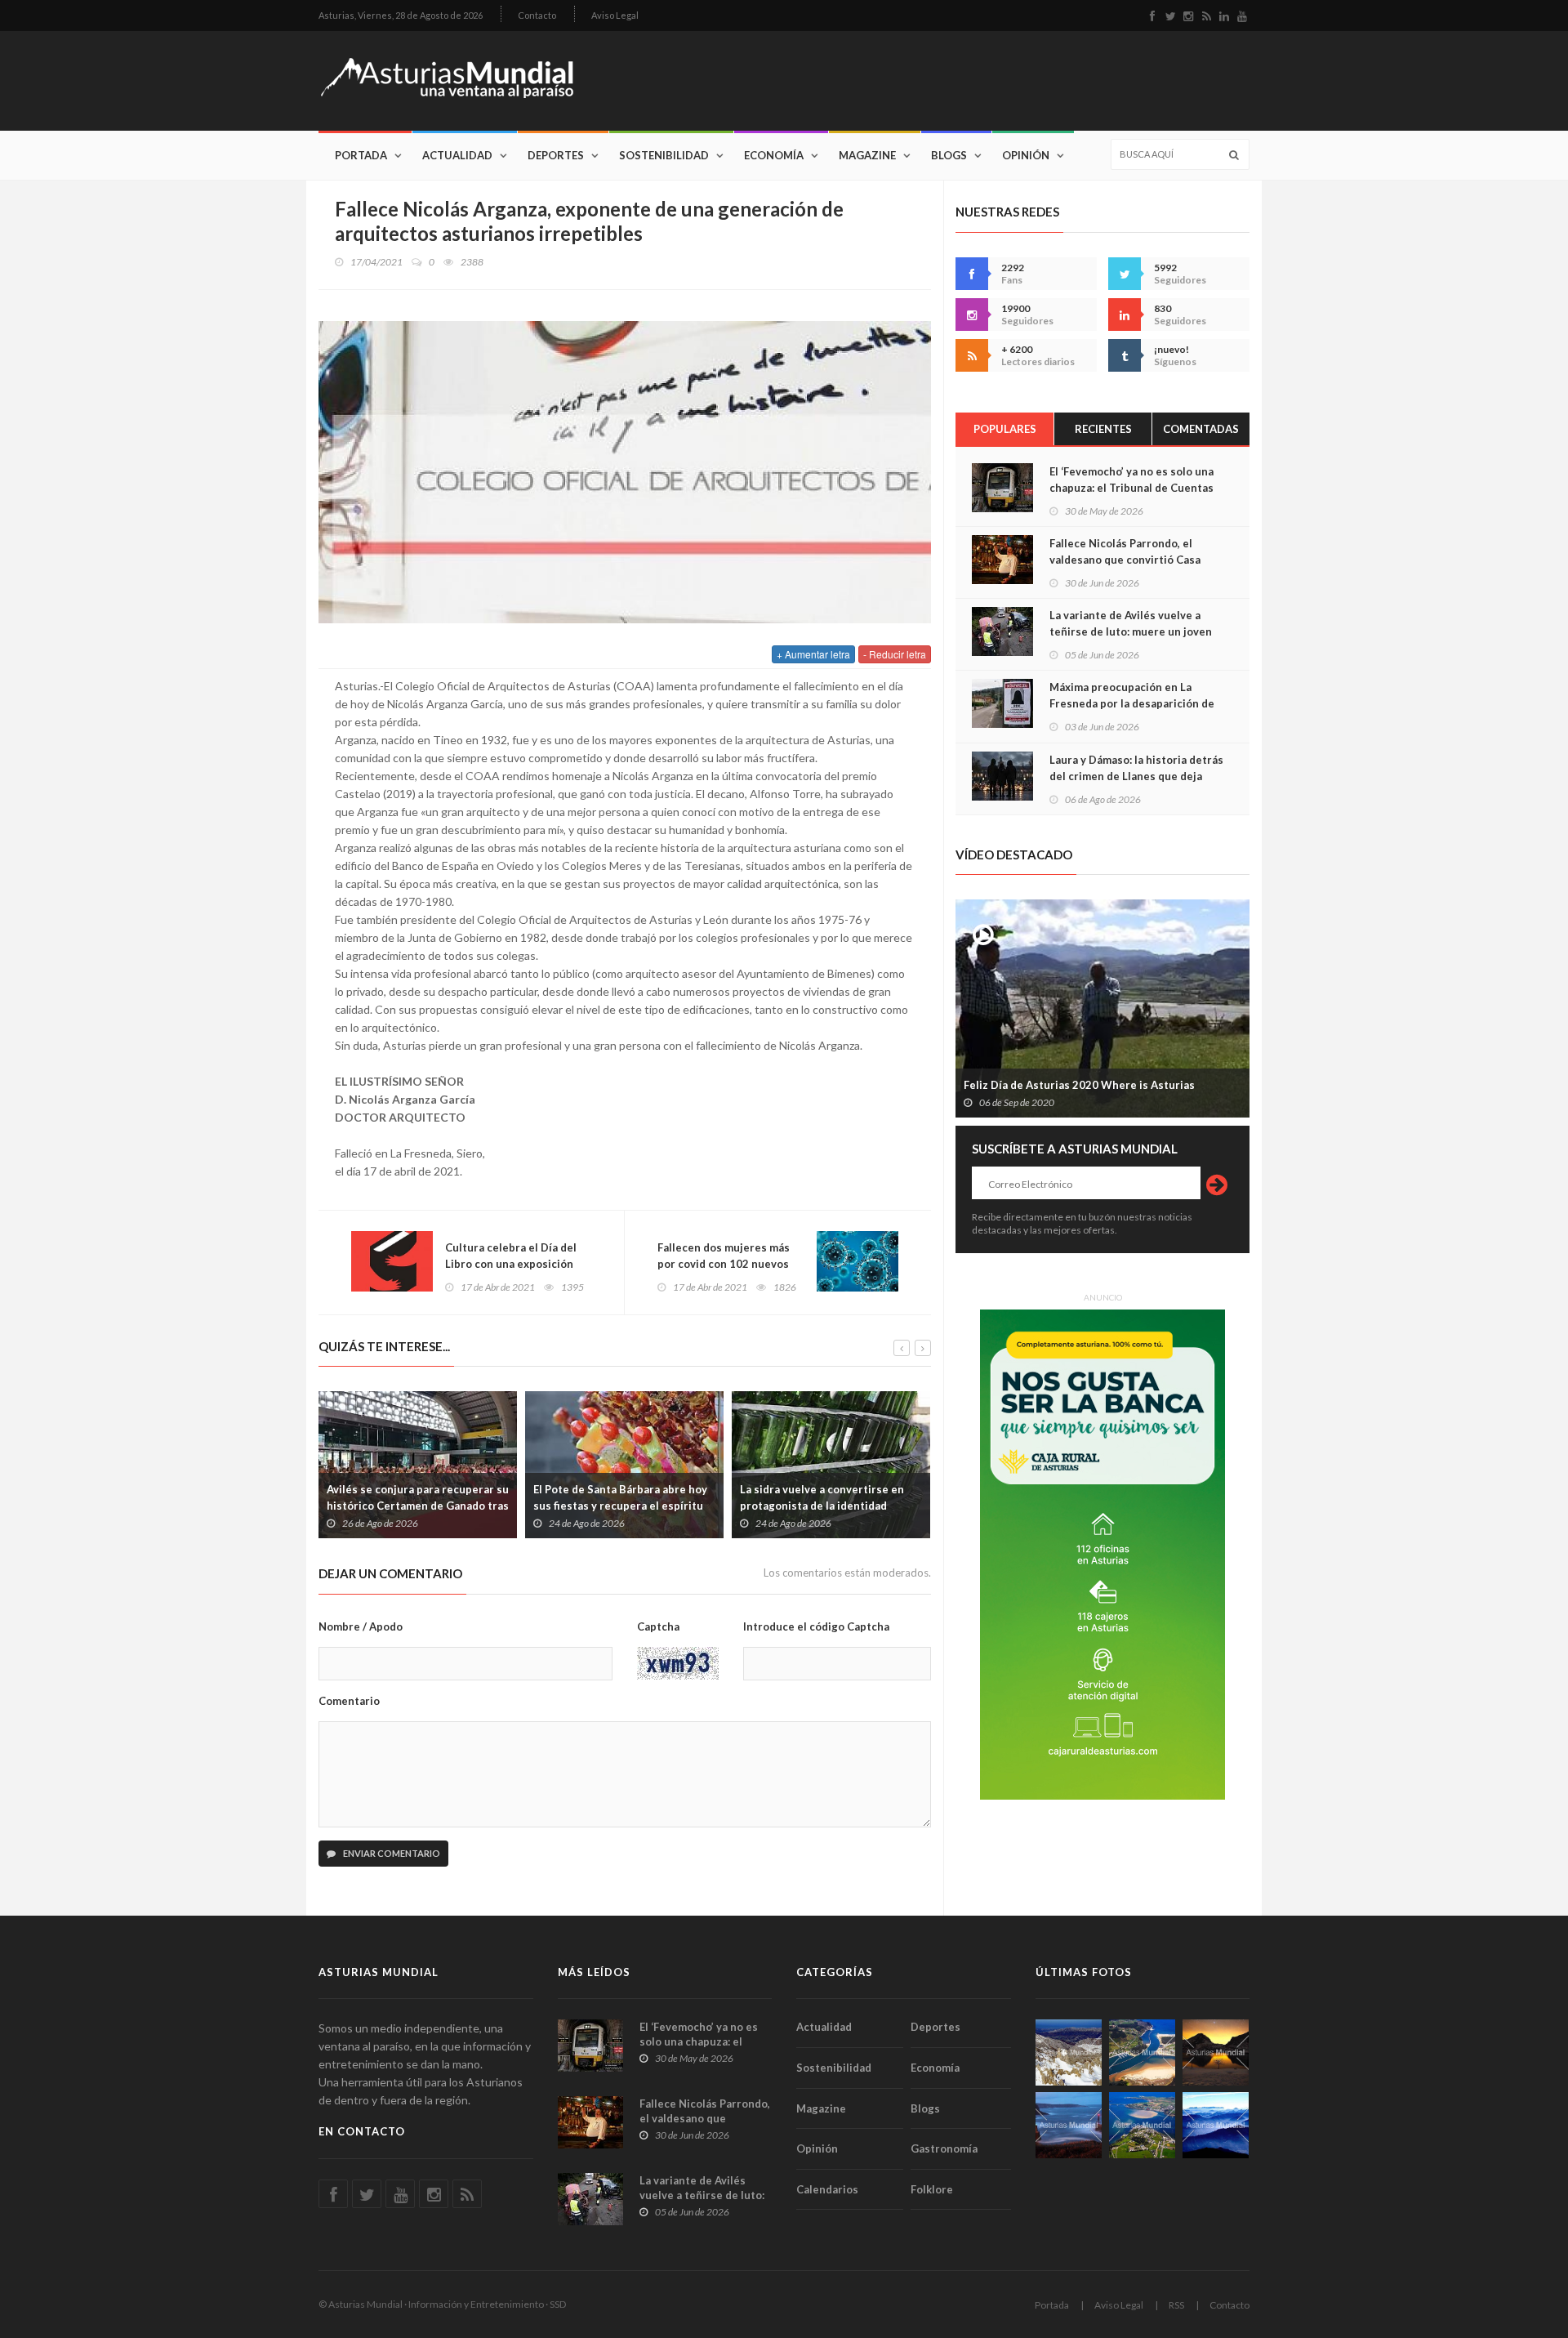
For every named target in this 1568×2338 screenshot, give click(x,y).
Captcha (658, 1626)
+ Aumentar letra (813, 654)
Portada (361, 155)
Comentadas (1201, 429)
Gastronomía (944, 2148)
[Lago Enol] (1216, 2052)
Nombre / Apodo (361, 1626)
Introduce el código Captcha (816, 1626)
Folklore (932, 2189)
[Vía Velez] (1069, 2125)
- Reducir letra (895, 654)
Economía (774, 155)
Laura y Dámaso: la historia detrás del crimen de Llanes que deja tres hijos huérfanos (1136, 776)
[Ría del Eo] (1142, 2125)
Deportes (556, 155)
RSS (1176, 2305)
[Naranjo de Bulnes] (1069, 2052)
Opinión (1026, 155)
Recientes (1103, 429)
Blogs (949, 155)
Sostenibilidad (664, 155)
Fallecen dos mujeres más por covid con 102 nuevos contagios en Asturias (724, 1264)
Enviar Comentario (391, 1853)
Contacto (537, 15)
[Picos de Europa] (1216, 2125)
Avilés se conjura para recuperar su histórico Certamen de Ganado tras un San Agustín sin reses (418, 1506)
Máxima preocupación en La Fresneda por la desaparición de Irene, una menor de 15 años (1132, 703)
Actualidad (457, 155)
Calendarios (827, 2189)
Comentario (349, 1701)
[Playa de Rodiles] (1142, 2052)
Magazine (867, 155)
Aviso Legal (615, 15)
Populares (1005, 429)
